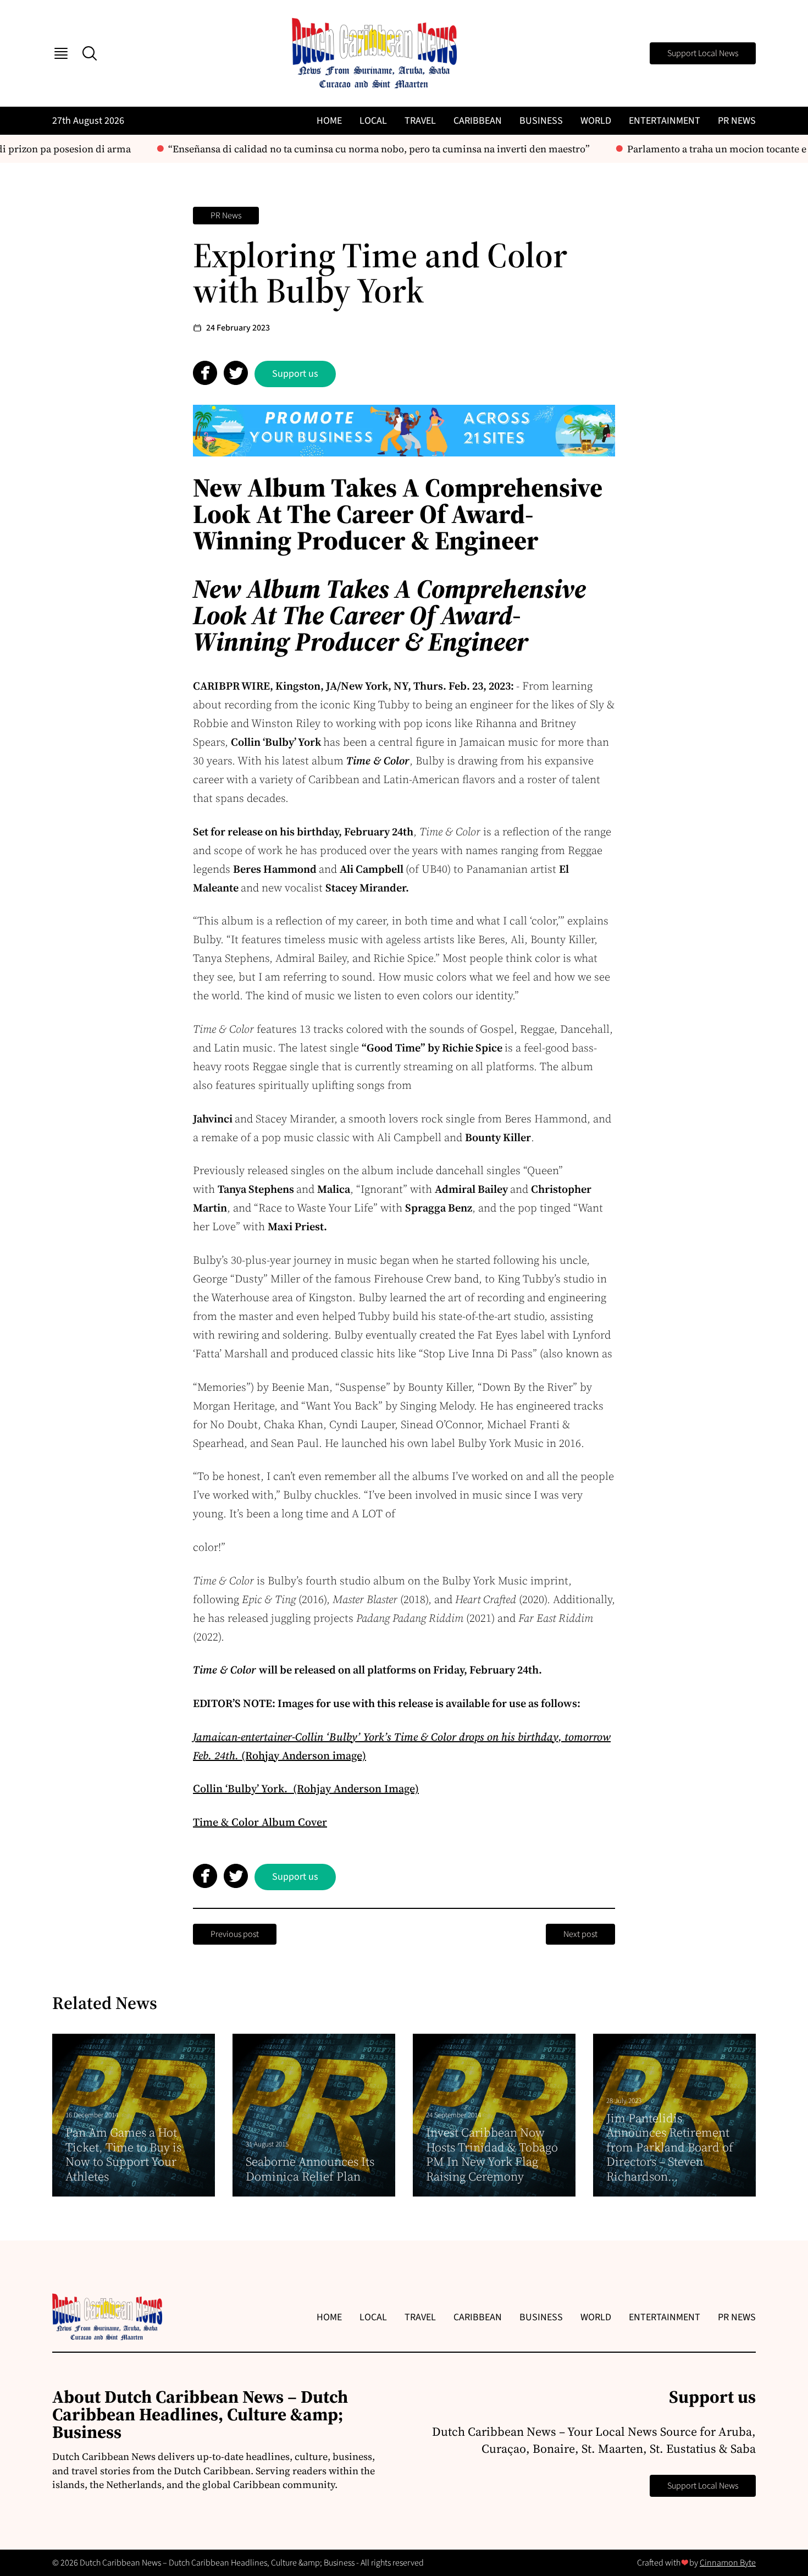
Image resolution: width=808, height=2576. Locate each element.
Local (373, 121)
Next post (580, 1934)
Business (541, 121)
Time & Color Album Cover (260, 1822)
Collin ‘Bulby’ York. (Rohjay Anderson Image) (306, 1788)
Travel (420, 121)
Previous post (235, 1934)
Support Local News (703, 53)
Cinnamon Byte (728, 2563)
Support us (295, 374)
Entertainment (665, 121)
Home (329, 121)
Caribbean (478, 121)
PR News (737, 121)
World (596, 121)
